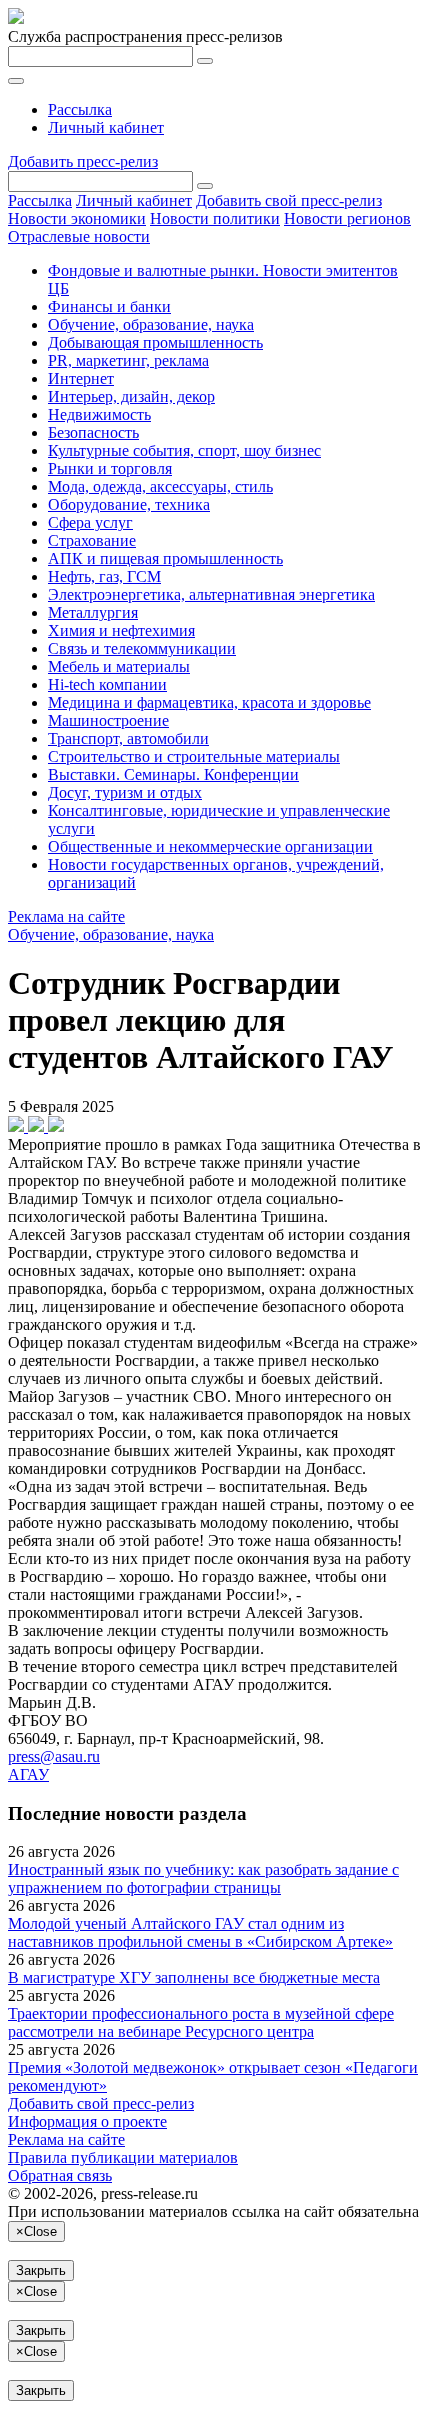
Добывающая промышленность (155, 342)
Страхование (92, 540)
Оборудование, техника (129, 504)
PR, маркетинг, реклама (128, 360)
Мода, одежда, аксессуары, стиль (160, 486)
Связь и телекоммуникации (142, 648)
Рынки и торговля (110, 468)
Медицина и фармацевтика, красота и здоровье (209, 702)
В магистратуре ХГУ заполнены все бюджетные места (194, 1977)
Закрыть (41, 2270)
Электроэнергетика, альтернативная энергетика (211, 594)
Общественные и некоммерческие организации (210, 846)
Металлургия (93, 612)
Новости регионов (347, 218)
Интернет (81, 378)
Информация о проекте (87, 2121)
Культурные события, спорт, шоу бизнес (184, 450)
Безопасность (93, 432)
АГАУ (28, 1774)
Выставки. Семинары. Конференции (173, 774)
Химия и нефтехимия (121, 630)
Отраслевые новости (79, 236)
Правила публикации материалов (123, 2157)
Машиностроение (108, 720)
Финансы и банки (109, 306)
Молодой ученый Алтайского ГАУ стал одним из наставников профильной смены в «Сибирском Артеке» (200, 1932)
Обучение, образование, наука (151, 324)
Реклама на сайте (66, 916)
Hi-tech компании (107, 684)
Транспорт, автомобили (128, 738)
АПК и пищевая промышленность (165, 558)
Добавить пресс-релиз (83, 161)
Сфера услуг (90, 522)
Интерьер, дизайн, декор (131, 396)
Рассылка (80, 109)
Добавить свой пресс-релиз (289, 200)
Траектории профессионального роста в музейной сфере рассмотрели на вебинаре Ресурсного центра (201, 2022)
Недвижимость (99, 414)
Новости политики (215, 218)
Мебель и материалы (119, 666)
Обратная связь (60, 2175)
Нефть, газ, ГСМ (104, 576)
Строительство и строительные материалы (194, 756)
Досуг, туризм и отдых (125, 792)
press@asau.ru (54, 1756)
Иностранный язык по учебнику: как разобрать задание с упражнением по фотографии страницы (203, 1878)
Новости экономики (77, 218)
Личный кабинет (106, 127)
